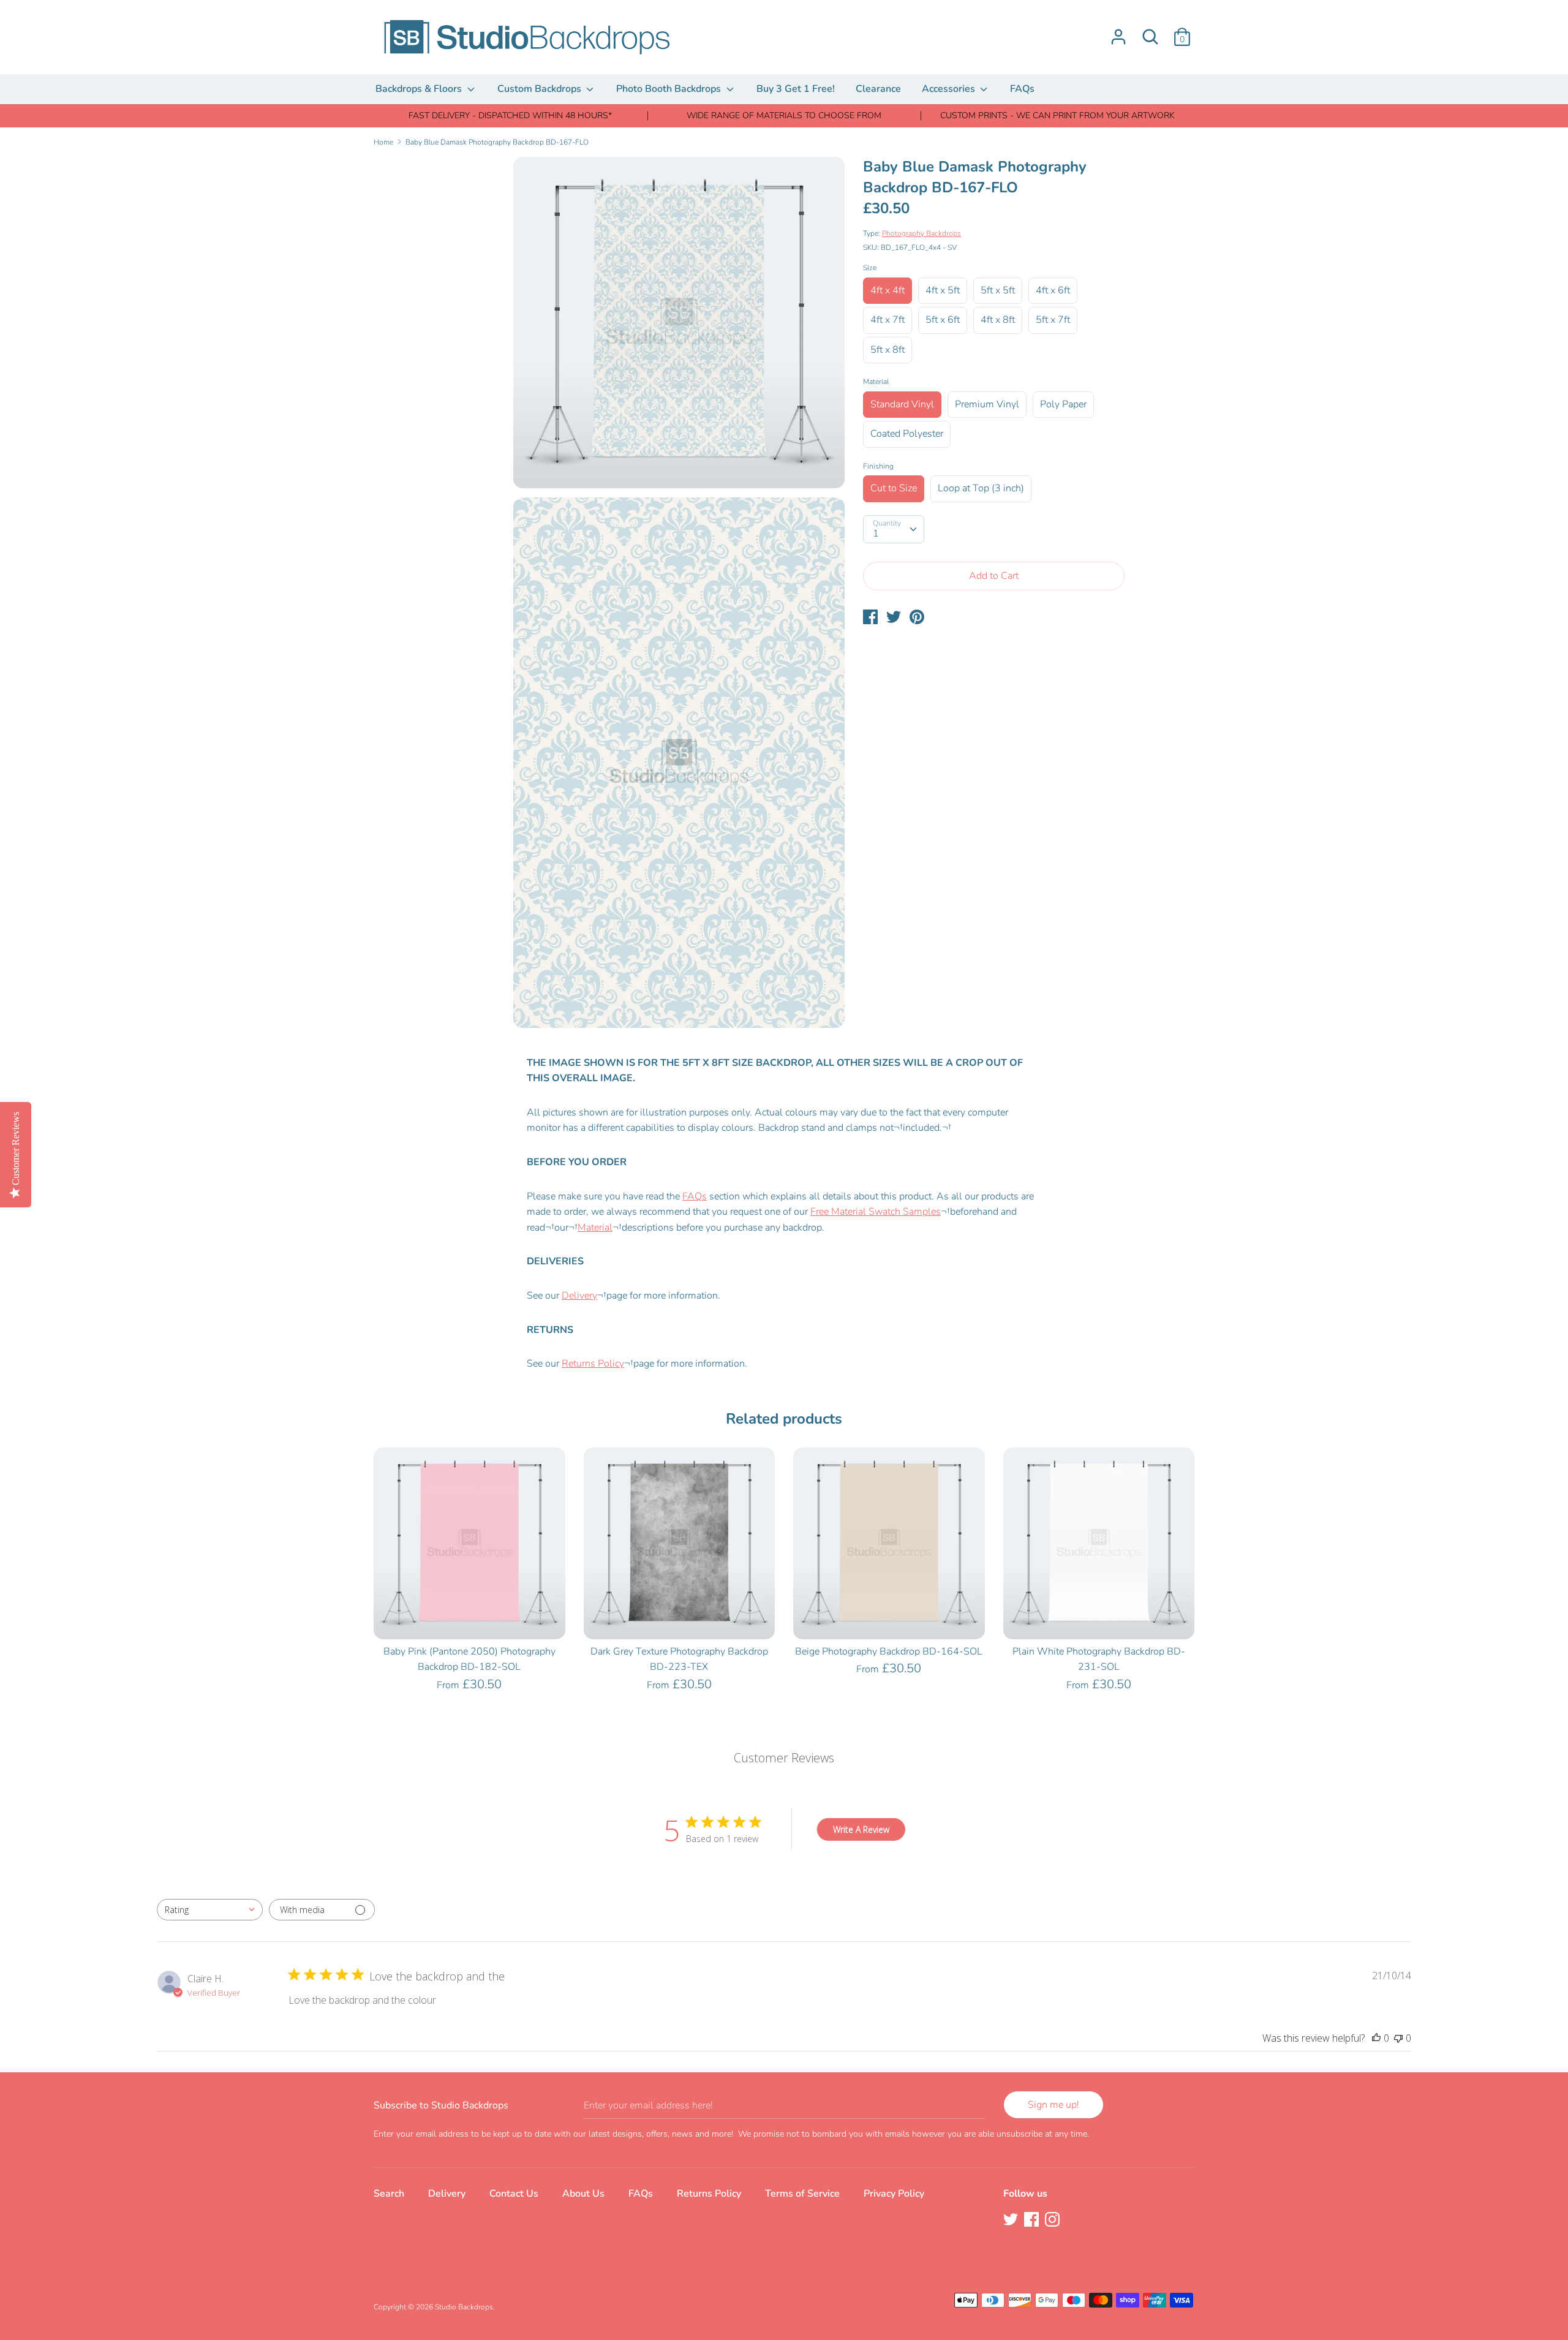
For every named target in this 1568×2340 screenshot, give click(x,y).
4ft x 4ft (888, 290)
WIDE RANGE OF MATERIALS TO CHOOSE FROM (784, 115)
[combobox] (210, 1910)
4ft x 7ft (888, 320)
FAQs (1022, 89)
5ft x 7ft (1053, 320)
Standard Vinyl (902, 404)
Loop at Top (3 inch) (981, 488)
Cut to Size (894, 488)
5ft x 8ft (888, 350)
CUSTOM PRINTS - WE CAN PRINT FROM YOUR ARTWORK (1057, 115)
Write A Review (861, 1829)
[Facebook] (1033, 2221)
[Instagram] (1053, 2221)
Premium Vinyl (987, 404)
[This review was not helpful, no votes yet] (1398, 2038)
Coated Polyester (907, 434)
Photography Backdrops (922, 233)
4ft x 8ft (998, 320)
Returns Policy (593, 1364)
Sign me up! (1053, 2105)
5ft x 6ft (943, 320)
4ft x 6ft (1053, 290)
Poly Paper (1063, 404)
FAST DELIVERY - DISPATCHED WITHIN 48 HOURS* (510, 115)
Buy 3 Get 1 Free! (796, 89)
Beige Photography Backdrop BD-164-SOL (889, 1651)
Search (389, 2194)
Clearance (878, 89)
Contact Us (514, 2194)
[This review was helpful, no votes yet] (1376, 2038)
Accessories (950, 89)
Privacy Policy (894, 2194)
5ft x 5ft (998, 290)
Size (870, 268)
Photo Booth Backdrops (670, 89)
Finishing (878, 466)
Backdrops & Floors (420, 89)
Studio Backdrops (464, 2307)
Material (876, 382)
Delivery (579, 1296)
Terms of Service (802, 2194)
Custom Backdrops (541, 89)
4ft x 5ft (943, 290)
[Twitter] (1012, 2221)
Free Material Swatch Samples (876, 1212)
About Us (583, 2194)
